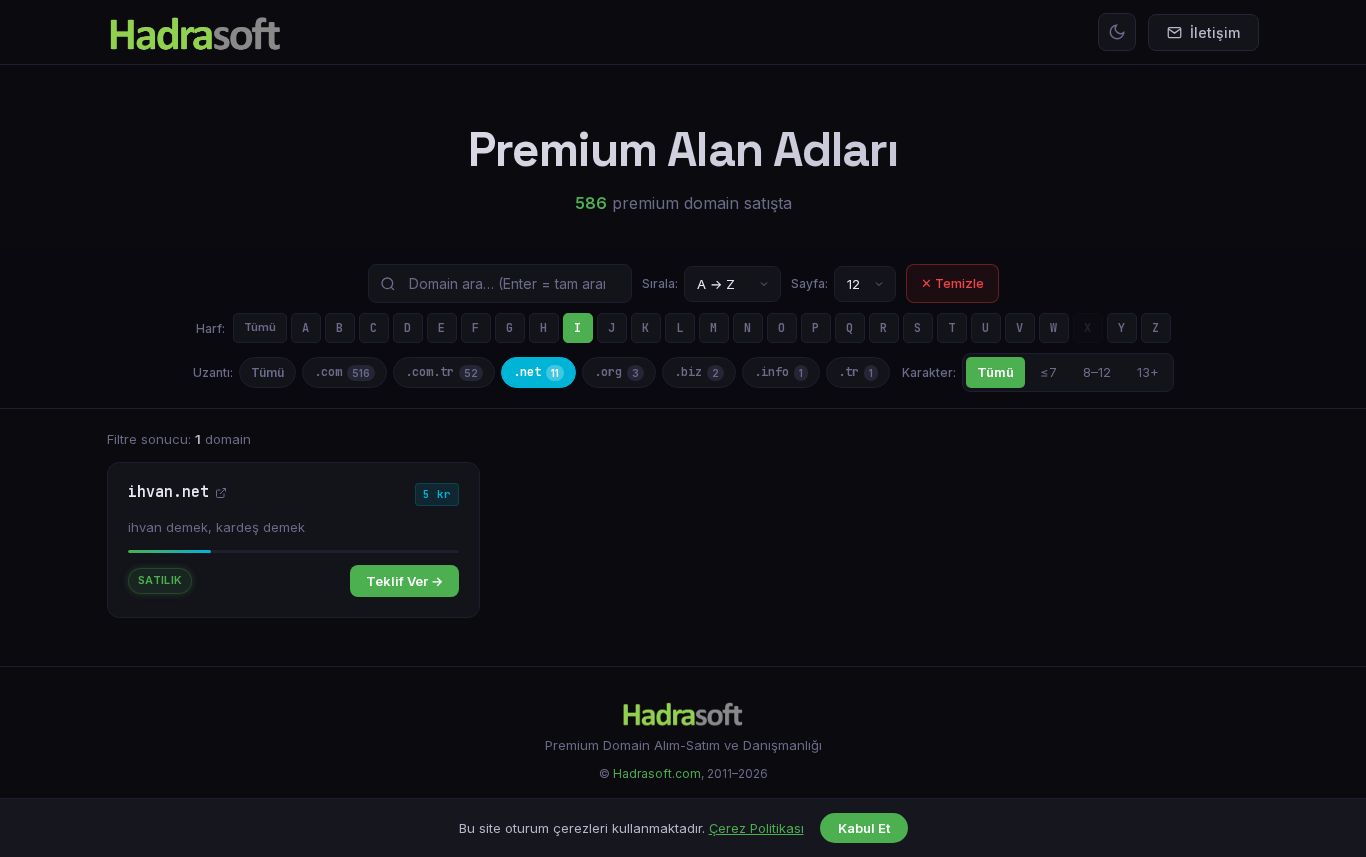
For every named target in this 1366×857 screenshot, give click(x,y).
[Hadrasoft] (683, 713)
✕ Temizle (952, 283)
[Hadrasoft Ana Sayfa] (195, 32)
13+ (1148, 372)
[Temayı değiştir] (1117, 32)
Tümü (260, 327)
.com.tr (441, 372)
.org (616, 372)
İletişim (1215, 32)
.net (536, 372)
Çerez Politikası (756, 828)
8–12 (1097, 372)
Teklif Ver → (404, 581)
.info (778, 372)
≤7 (1048, 372)
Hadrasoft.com (657, 773)
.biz (696, 372)
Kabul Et (864, 828)
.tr (855, 372)
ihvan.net (168, 492)
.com (342, 372)
